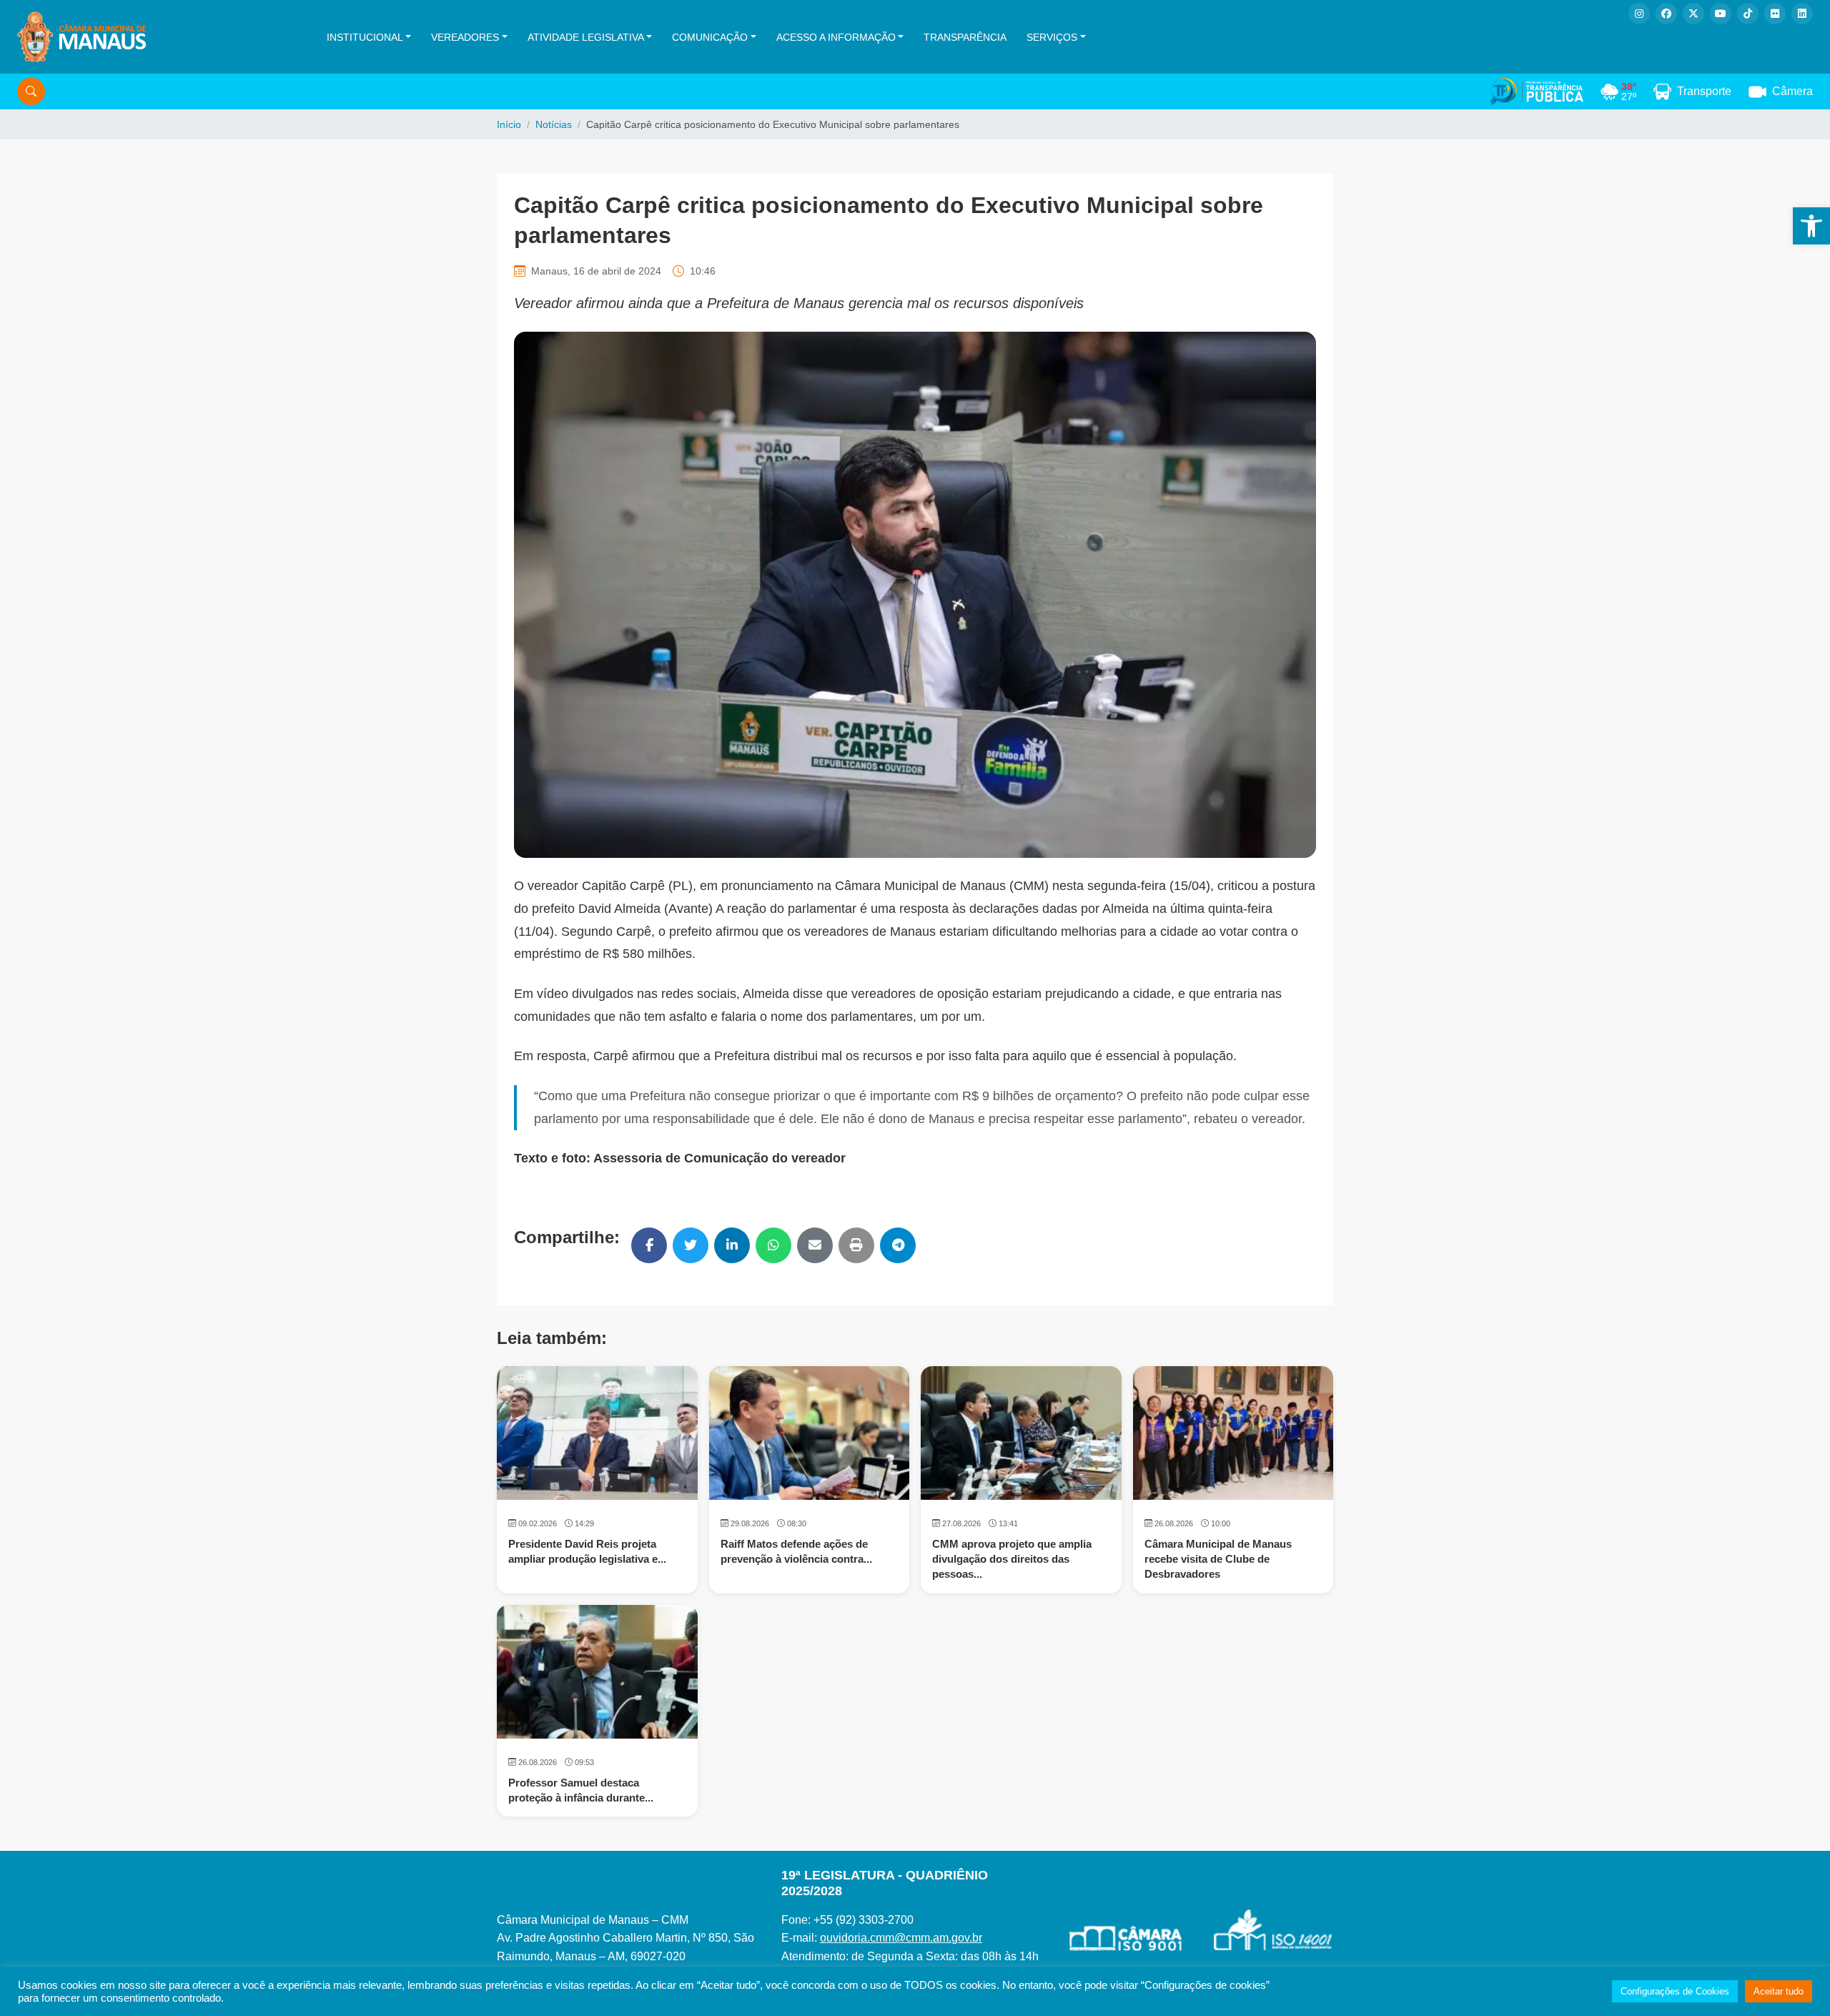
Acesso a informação (836, 37)
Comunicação (710, 37)
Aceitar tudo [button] (1779, 1991)
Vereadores (465, 37)
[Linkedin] (1802, 14)
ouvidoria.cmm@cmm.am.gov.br (901, 1938)
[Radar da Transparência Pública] (1537, 92)
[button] (1811, 226)
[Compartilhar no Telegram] (898, 1245)
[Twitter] (1693, 14)
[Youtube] (1721, 14)
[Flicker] (1775, 14)
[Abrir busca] (31, 92)
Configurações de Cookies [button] (1675, 1991)
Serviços (1052, 37)
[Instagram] (1639, 14)
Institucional (365, 37)
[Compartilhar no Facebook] (649, 1245)
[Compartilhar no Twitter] (691, 1245)
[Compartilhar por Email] (815, 1245)
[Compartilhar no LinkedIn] (732, 1245)
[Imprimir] (856, 1245)
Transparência (965, 37)
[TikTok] (1748, 14)
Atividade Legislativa (586, 37)
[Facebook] (1666, 14)
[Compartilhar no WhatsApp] (773, 1245)
